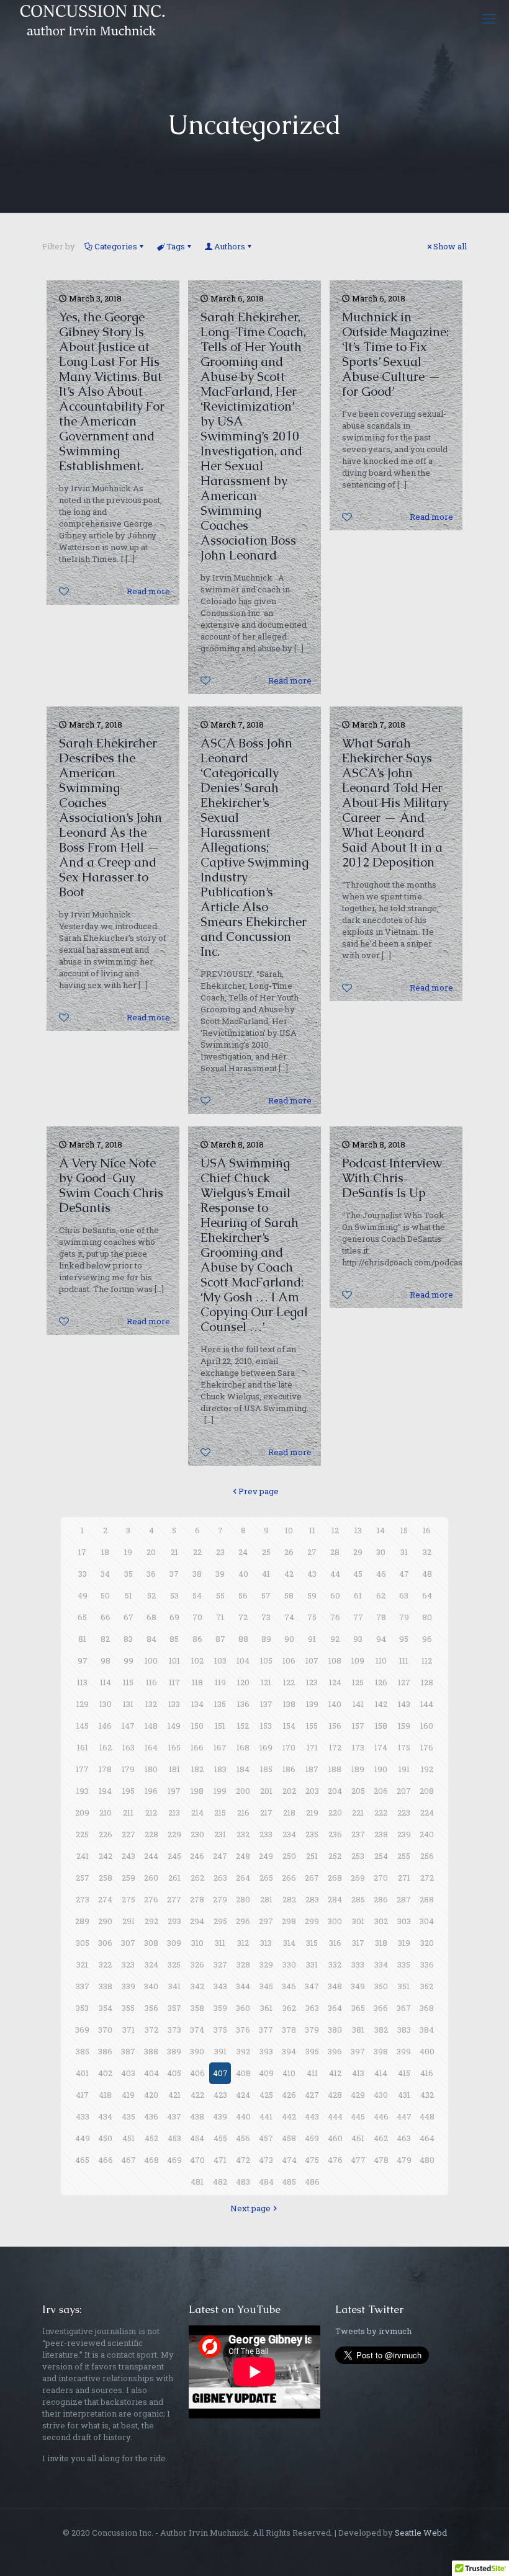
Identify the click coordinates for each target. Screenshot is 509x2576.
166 (197, 1747)
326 (197, 1964)
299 (312, 1921)
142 (381, 1704)
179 (128, 1769)
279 (220, 1899)
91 (312, 1639)
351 (404, 1986)
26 (289, 1552)
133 (174, 1704)
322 (105, 1964)
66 (106, 1617)
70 (197, 1617)
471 (220, 2160)
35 (128, 1574)
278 (197, 1899)
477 (358, 2160)
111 (404, 1660)
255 (404, 1856)
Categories (116, 246)
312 (243, 1943)
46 (381, 1574)
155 (312, 1726)
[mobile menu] (489, 19)
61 (358, 1595)
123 (312, 1682)
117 (174, 1682)
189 (358, 1769)
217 (266, 1812)
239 (404, 1834)
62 (381, 1595)
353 (82, 2008)
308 (151, 1943)
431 (404, 2095)
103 (220, 1660)
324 (151, 1964)
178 (105, 1769)
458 (289, 2138)
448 (427, 2116)
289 (82, 1921)
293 (174, 1921)
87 (220, 1639)
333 (358, 1964)
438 (197, 2116)
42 (289, 1574)
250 (289, 1856)
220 (335, 1812)
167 (220, 1747)
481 (197, 2182)
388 (151, 2051)
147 (128, 1726)
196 (151, 1791)
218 (289, 1812)
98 (106, 1660)
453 (174, 2138)
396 (335, 2051)
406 (197, 2073)
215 (220, 1812)
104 (243, 1660)
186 (289, 1769)
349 (358, 1986)
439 (220, 2116)
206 (381, 1791)
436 (151, 2116)
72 (243, 1617)
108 (335, 1660)
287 (404, 1899)
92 (335, 1639)
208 (427, 1791)
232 (243, 1834)
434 (105, 2116)
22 (197, 1552)
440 (243, 2116)
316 (335, 1943)
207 (404, 1791)
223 (404, 1812)
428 (335, 2095)
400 (427, 2051)
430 (381, 2095)
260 (151, 1878)
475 (312, 2160)
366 (381, 2008)
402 (105, 2073)
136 (243, 1704)
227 (128, 1834)
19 (128, 1552)
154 (289, 1726)
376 (243, 2030)
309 (174, 1943)
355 (128, 2008)
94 (381, 1639)
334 (381, 1964)
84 (151, 1639)
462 (381, 2138)
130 (106, 1704)
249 (266, 1856)
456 (243, 2138)
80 (427, 1617)
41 (266, 1574)
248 (243, 1856)
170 (289, 1747)
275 (128, 1899)
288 (427, 1899)
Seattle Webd (421, 2533)
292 (151, 1921)
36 (151, 1574)
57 (266, 1595)
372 (151, 2030)
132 (151, 1704)
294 (197, 1921)
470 (197, 2160)
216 (243, 1812)
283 (312, 1899)
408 (243, 2073)
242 (106, 1856)
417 (82, 2095)
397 (358, 2051)
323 (128, 1964)
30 (381, 1552)
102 (197, 1660)
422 (197, 2095)
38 (197, 1574)
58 (289, 1595)
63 (404, 1595)
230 (197, 1834)
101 (174, 1660)
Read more (148, 591)
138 (289, 1704)
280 (243, 1899)
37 (174, 1574)
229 (174, 1834)
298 (289, 1921)
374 (197, 2030)
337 (83, 1986)
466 (106, 2160)
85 (174, 1639)
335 (404, 1964)
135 (220, 1704)
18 (105, 1552)
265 (266, 1878)
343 (220, 1986)
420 (151, 2095)
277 (174, 1899)
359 (220, 2008)
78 (381, 1617)
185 (266, 1769)
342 (197, 1986)
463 (404, 2138)
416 (427, 2073)
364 (335, 2008)
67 (128, 1617)
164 (151, 1747)
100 (151, 1660)
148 (151, 1726)
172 (335, 1747)
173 (358, 1747)
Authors (230, 246)
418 (105, 2095)
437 (174, 2116)
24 (243, 1552)
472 (243, 2160)
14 (381, 1530)
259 (128, 1878)
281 (266, 1899)
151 (220, 1726)
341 (174, 1986)
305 (83, 1943)
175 (404, 1747)
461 (358, 2138)
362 (289, 2008)
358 (197, 2008)
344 (243, 1986)
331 (312, 1964)
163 (128, 1747)
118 (197, 1682)
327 (220, 1964)
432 (427, 2095)
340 (151, 1986)
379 (312, 2030)
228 (151, 1834)
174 (381, 1747)
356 (151, 2008)
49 (83, 1595)
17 (82, 1552)
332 (335, 1964)
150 (197, 1726)
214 (197, 1812)
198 (197, 1791)
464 (427, 2138)
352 (427, 1986)
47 (404, 1574)
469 (174, 2160)
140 (335, 1704)
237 (358, 1834)
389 (174, 2051)
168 (243, 1747)
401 (82, 2073)
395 (312, 2051)
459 (312, 2138)
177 (82, 1769)
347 (312, 1986)
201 (266, 1791)
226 (106, 1834)
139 (312, 1704)
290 (105, 1921)
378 (289, 2030)
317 (358, 1943)
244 (151, 1856)
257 (83, 1878)
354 (106, 2008)
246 (197, 1856)
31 (404, 1552)
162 (106, 1747)
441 (266, 2116)
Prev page (259, 1491)
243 (128, 1856)
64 (427, 1595)
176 (427, 1747)
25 (266, 1552)
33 (83, 1574)
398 (381, 2051)
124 (335, 1682)
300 (335, 1921)
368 (427, 2008)
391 (220, 2051)
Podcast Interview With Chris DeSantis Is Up (392, 1178)
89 (266, 1639)
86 (197, 1639)
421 (174, 2095)
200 (243, 1791)
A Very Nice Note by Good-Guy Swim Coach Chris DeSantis (111, 1185)
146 (105, 1726)
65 (82, 1617)
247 (220, 1856)
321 (82, 1964)
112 (427, 1660)
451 (128, 2138)
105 (266, 1660)
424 (243, 2095)
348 (335, 1986)
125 (358, 1682)
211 (128, 1812)
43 (312, 1574)
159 (404, 1726)
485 (289, 2182)
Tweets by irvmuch (373, 2331)
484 (266, 2182)
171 (312, 1747)
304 (427, 1921)
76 (335, 1617)
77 (358, 1617)
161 (83, 1747)
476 (335, 2160)
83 (128, 1639)
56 (243, 1595)
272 (427, 1878)
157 (358, 1726)
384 (427, 2030)
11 (312, 1530)
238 (381, 1834)
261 (174, 1878)
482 (220, 2182)
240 (427, 1834)
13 (358, 1530)
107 (312, 1660)
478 (381, 2160)
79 (404, 1617)
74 (289, 1617)
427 (312, 2095)
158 (381, 1726)
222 (381, 1812)
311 (220, 1943)
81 (82, 1639)
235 (312, 1834)
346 (289, 1986)
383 (404, 2030)
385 (83, 2051)
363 (312, 2008)
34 (105, 1574)
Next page (250, 2208)
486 (312, 2182)
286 (381, 1899)
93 (358, 1639)
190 (381, 1769)
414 (381, 2073)
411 (312, 2073)
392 (243, 2051)
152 (243, 1726)
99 (128, 1660)
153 (266, 1726)
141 (358, 1704)
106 (289, 1660)
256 (427, 1856)
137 (266, 1704)
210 (106, 1812)
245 (174, 1856)
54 (197, 1595)
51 (128, 1595)
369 (82, 2030)
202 (289, 1791)
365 (358, 2008)
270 (381, 1878)
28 (335, 1552)
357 (174, 2008)
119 (220, 1682)
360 (243, 2008)
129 (83, 1704)
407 (220, 2073)
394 (289, 2051)
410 (289, 2073)
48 (427, 1574)
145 (83, 1726)
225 (82, 1834)
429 (358, 2095)
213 (174, 1812)
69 (174, 1617)
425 (266, 2095)
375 (220, 2030)
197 (174, 1791)
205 (358, 1791)
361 (266, 2008)
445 (358, 2116)
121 (266, 1682)
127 (404, 1682)
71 (220, 1617)
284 (335, 1899)
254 (381, 1856)
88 (243, 1639)
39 (220, 1574)
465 (82, 2160)
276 (151, 1899)
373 (174, 2030)
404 (151, 2073)
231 (220, 1834)
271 (404, 1878)
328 (243, 1964)
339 (128, 1986)
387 (128, 2051)
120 (243, 1682)
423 (220, 2095)
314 (289, 1943)
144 (427, 1704)
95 (404, 1639)
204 (335, 1791)
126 (381, 1682)
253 (358, 1856)
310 (197, 1943)
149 (174, 1726)
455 (220, 2138)
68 (151, 1617)
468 (151, 2160)
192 (427, 1769)
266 (289, 1878)
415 (404, 2073)
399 (404, 2051)
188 (335, 1769)
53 (174, 1595)
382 (381, 2030)
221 (358, 1812)
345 (266, 1986)
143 (404, 1704)
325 (174, 1964)
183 (220, 1769)
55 (220, 1595)
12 (335, 1530)
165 (174, 1747)
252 (335, 1856)
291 (128, 1921)
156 (335, 1726)
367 (404, 2008)
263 (220, 1878)
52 (151, 1595)
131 (128, 1704)
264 (243, 1878)
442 (289, 2116)
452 (151, 2138)
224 (427, 1812)
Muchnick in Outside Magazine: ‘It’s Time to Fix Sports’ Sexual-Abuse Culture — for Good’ (395, 354)
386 (105, 2051)
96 (427, 1639)
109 (358, 1660)
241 (83, 1856)
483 (243, 2182)
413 (358, 2073)
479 (404, 2160)
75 (312, 1617)
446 (381, 2116)
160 (427, 1726)
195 (128, 1791)
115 (128, 1682)
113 (82, 1682)
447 (404, 2116)
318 (381, 1943)
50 (105, 1595)
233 (266, 1834)
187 (312, 1769)
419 (128, 2095)
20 (151, 1552)
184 (243, 1769)
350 (381, 1986)
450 (105, 2138)
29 (358, 1552)
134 (197, 1704)
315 (312, 1943)
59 (312, 1595)
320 (427, 1943)
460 (335, 2138)
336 (427, 1964)
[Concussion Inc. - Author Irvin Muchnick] (90, 19)
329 (266, 1964)
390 (197, 2051)
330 (289, 1964)
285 (358, 1899)
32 (427, 1552)
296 (243, 1921)
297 (266, 1921)
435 (128, 2116)
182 (197, 1769)
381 (358, 2030)
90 (289, 1639)
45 (358, 1574)
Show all (450, 246)
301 (358, 1921)
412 (335, 2073)
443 (312, 2116)
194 (105, 1791)
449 (83, 2138)
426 (289, 2095)
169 (266, 1747)
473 (266, 2160)
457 (266, 2138)
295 (220, 1921)
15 (404, 1530)
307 (128, 1943)
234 (289, 1834)
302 (381, 1921)
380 (335, 2030)
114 (106, 1682)
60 (335, 1595)
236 (335, 1834)
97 (83, 1660)
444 (335, 2116)
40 (243, 1574)
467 (128, 2160)
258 (106, 1878)
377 (266, 2030)
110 (381, 1660)
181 (174, 1769)
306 (105, 1943)
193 (83, 1791)
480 (427, 2160)
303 (404, 1921)
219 (312, 1812)
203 (312, 1791)
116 (151, 1682)
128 (427, 1682)
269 (358, 1878)
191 (404, 1769)
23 (220, 1552)
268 (335, 1878)
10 (289, 1530)
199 (220, 1791)
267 (312, 1878)
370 (105, 2030)
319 (404, 1943)
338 (106, 1986)
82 (105, 1639)
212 (151, 1812)
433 (83, 2116)
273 (83, 1899)
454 (197, 2138)
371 (128, 2030)
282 (289, 1899)
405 (174, 2073)
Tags (176, 246)
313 (266, 1943)
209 (82, 1812)
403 (128, 2073)
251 (312, 1856)
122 (289, 1682)
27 (312, 1552)
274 (105, 1899)
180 (151, 1769)
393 (266, 2051)
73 (266, 1617)
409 (266, 2073)
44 (335, 1574)
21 (174, 1552)
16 (427, 1530)
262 (197, 1878)
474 (289, 2160)
